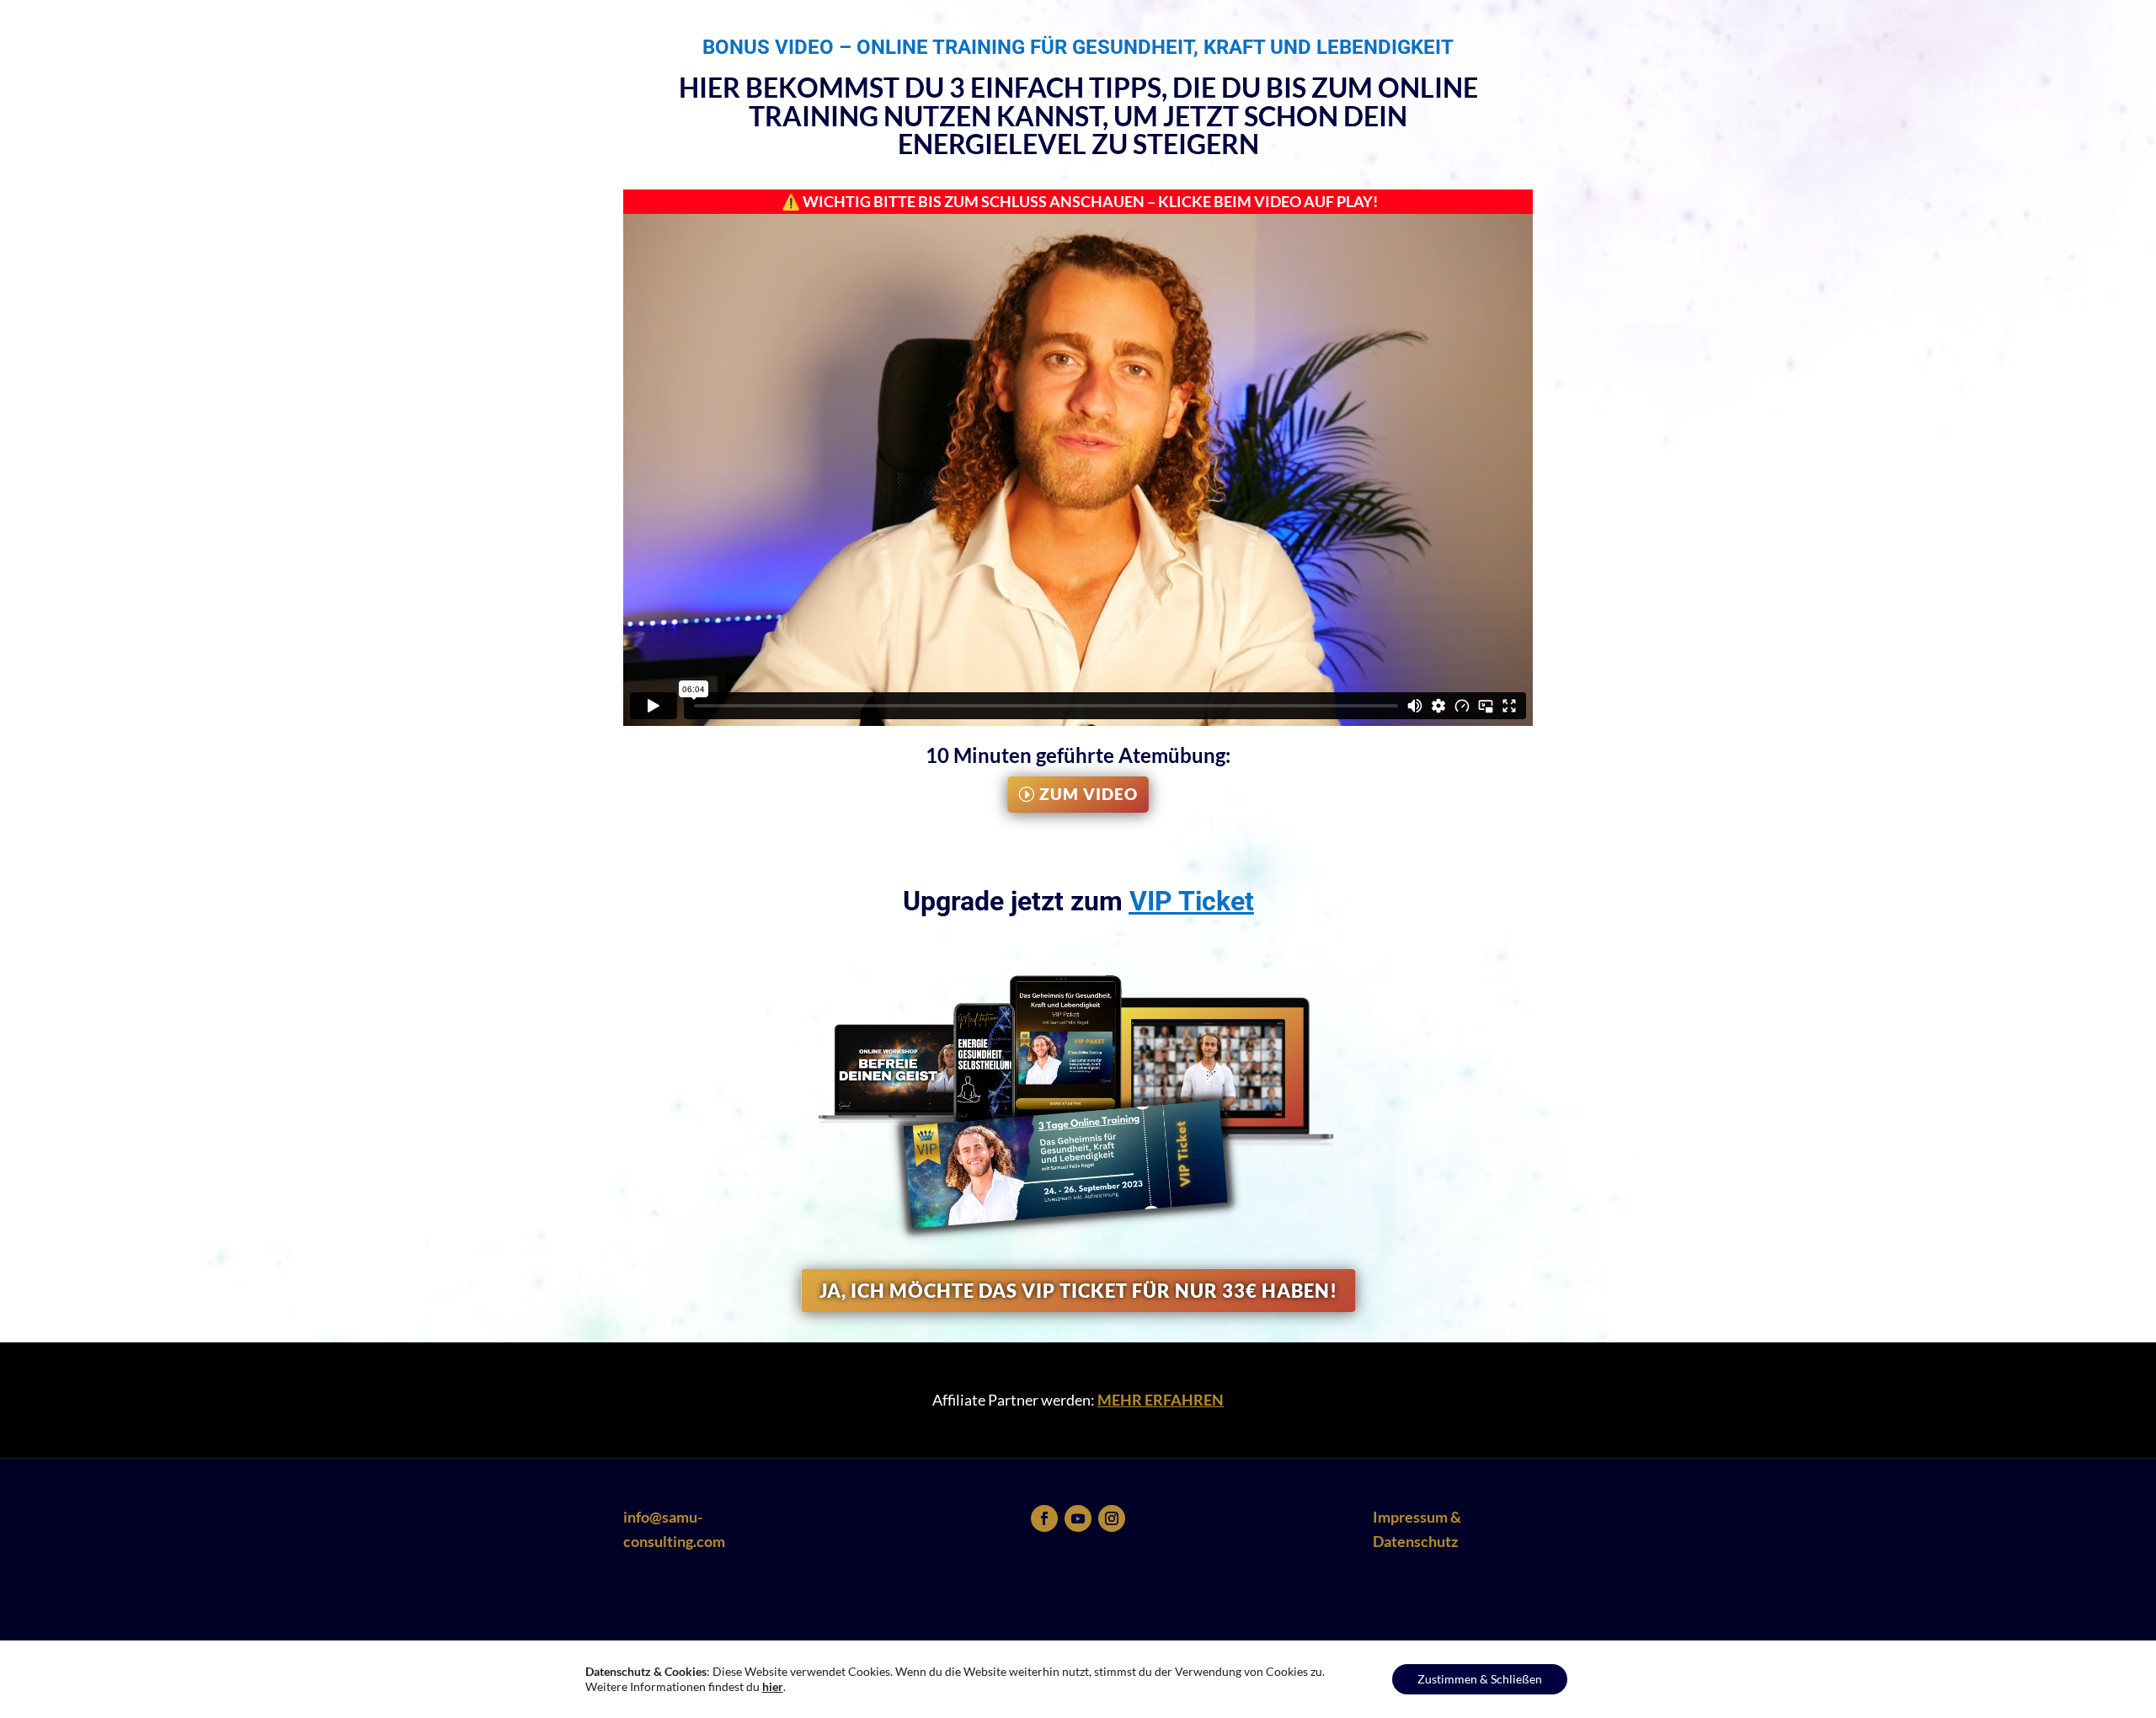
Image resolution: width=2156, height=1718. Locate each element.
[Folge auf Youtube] (1078, 1518)
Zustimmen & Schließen (1480, 1679)
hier (773, 1686)
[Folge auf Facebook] (1044, 1518)
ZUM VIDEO (1089, 794)
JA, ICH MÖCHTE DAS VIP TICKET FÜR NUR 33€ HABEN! (1078, 1291)
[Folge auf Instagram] (1112, 1518)
